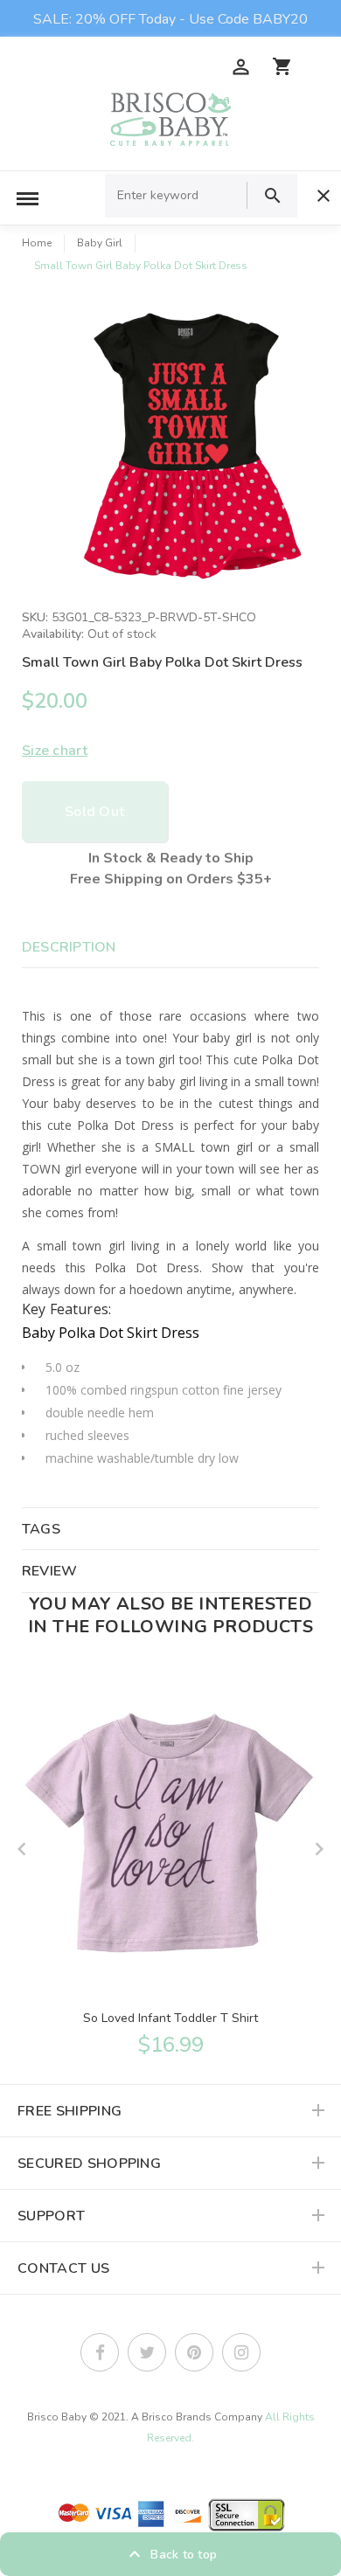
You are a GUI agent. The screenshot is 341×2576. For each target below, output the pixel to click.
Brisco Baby (57, 2417)
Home (37, 243)
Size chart (55, 751)
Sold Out (94, 812)
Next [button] (319, 1849)
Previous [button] (22, 1849)
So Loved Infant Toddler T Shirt (170, 2018)
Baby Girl (100, 243)
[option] (188, 444)
